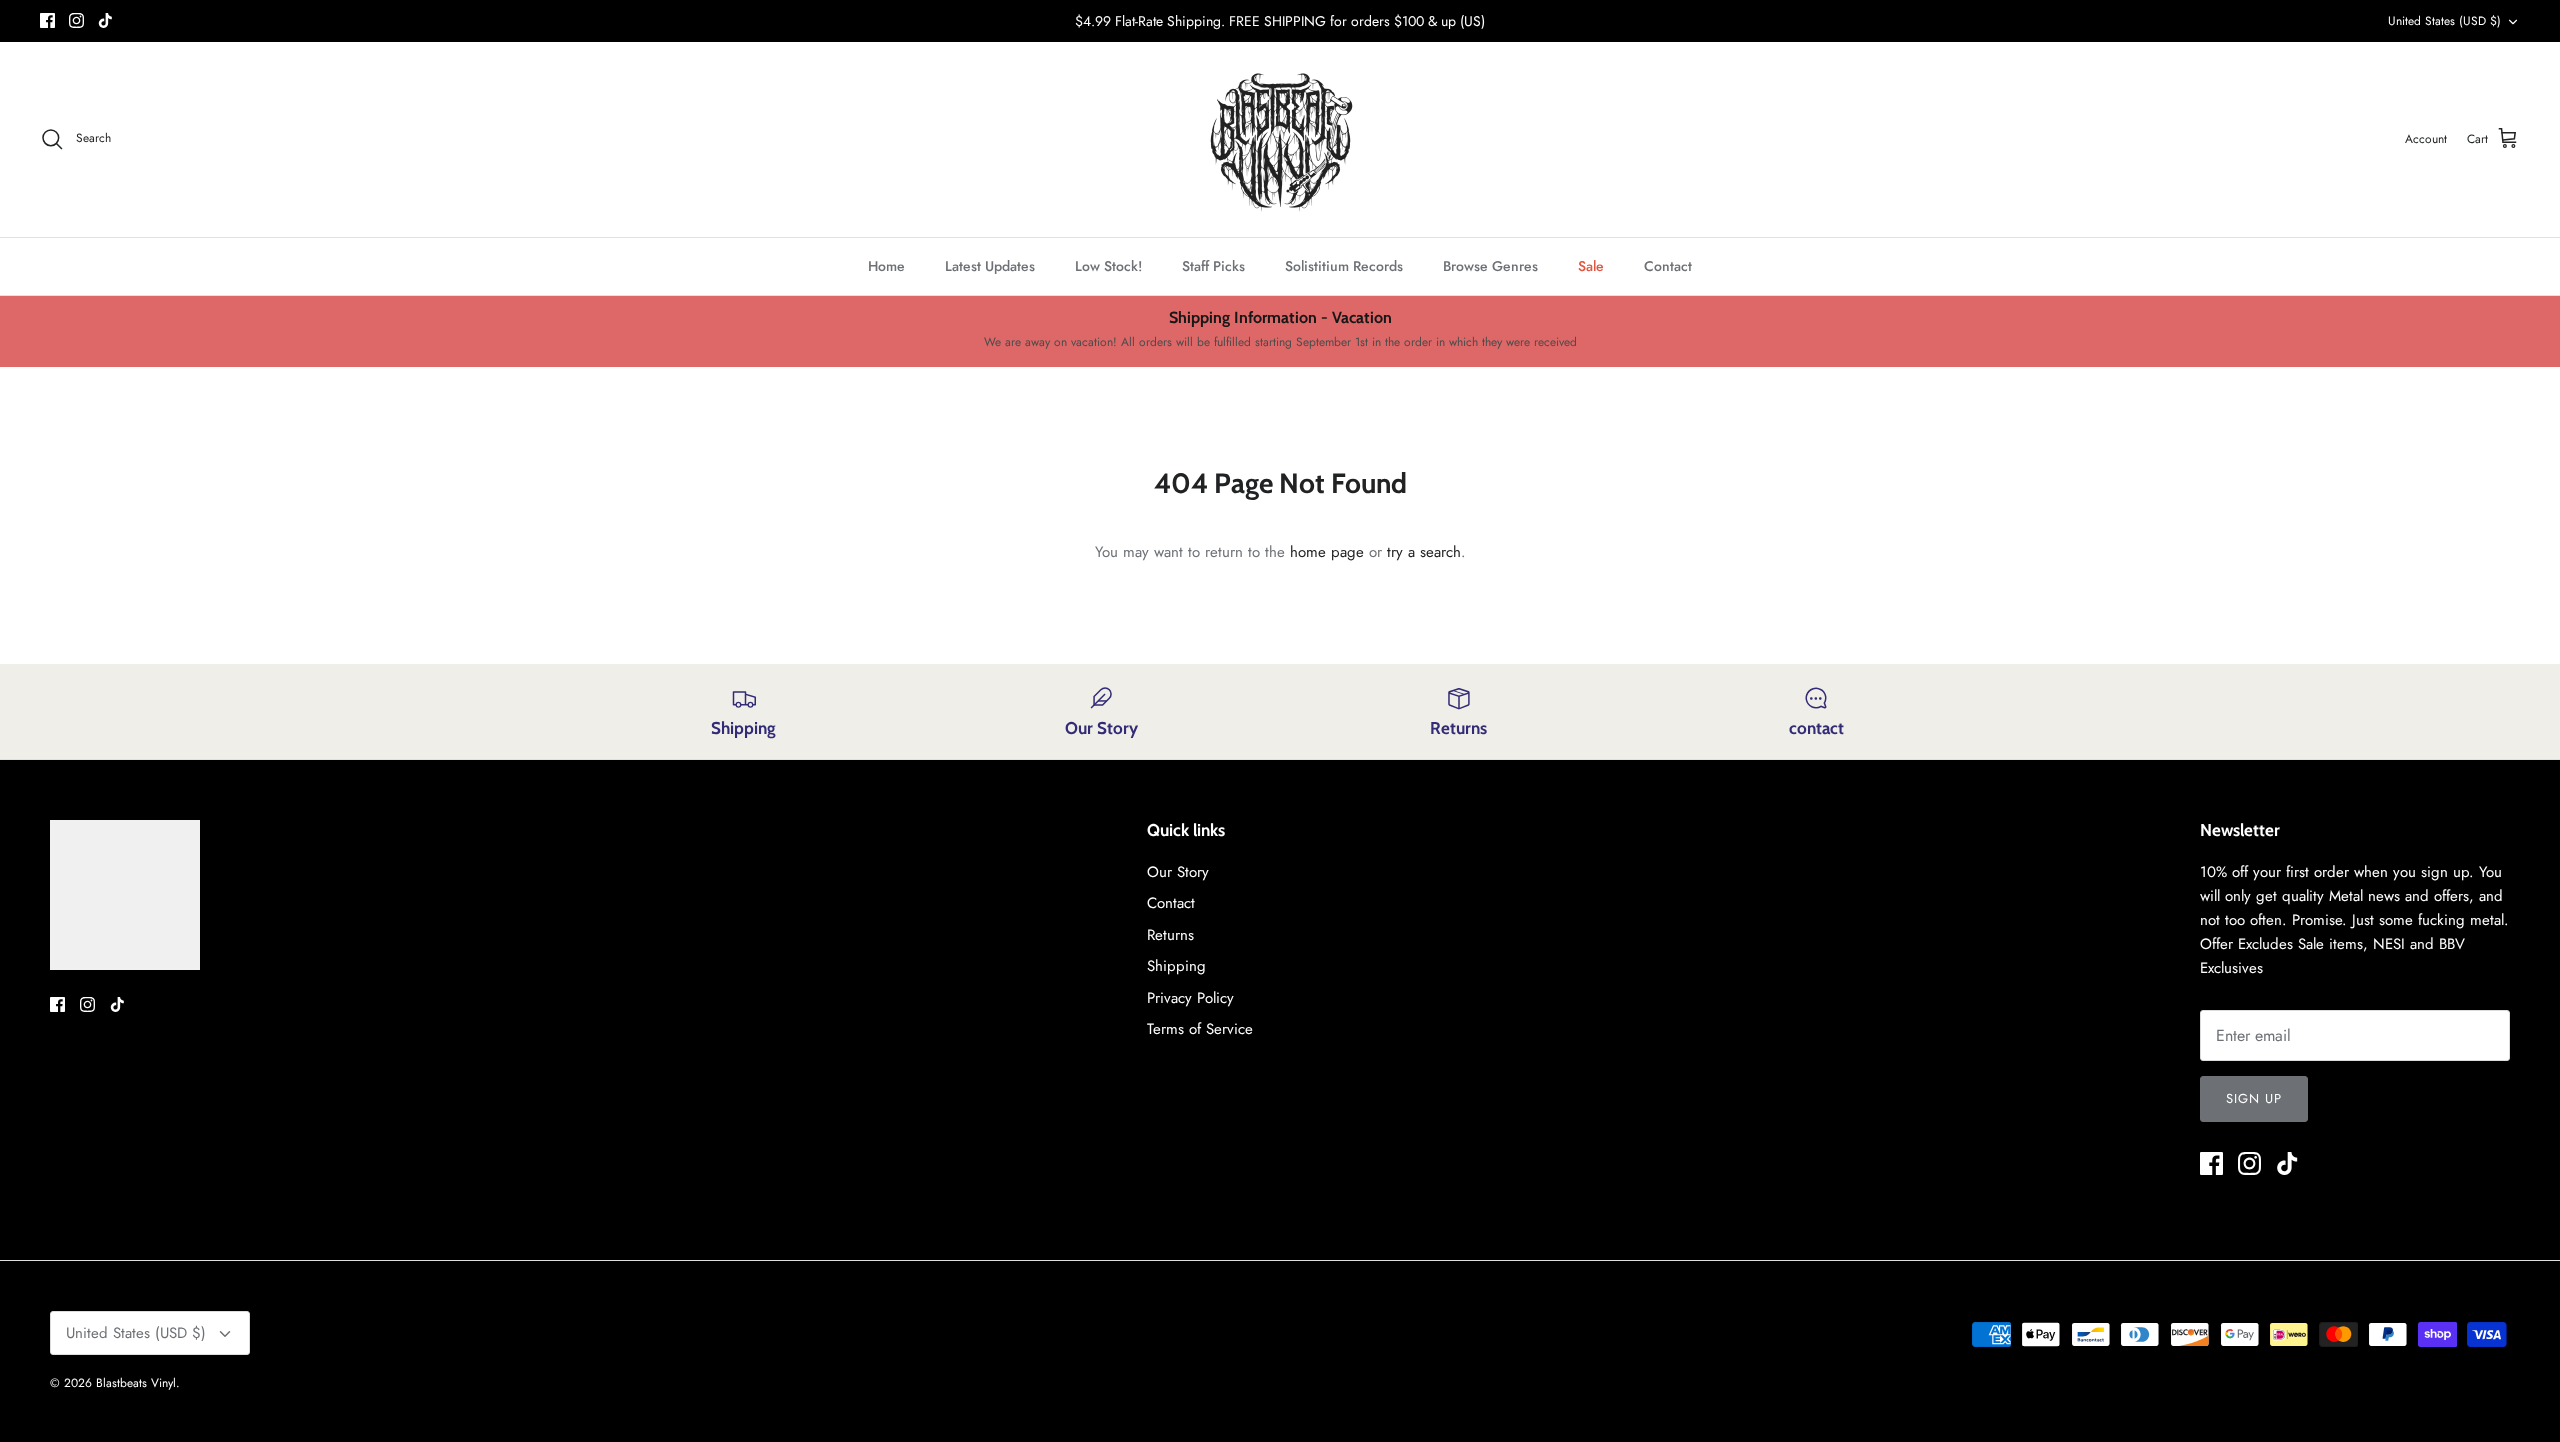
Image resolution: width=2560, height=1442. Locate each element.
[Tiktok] (105, 20)
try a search (1424, 552)
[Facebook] (47, 20)
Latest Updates (990, 266)
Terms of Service (1200, 1029)
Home (886, 266)
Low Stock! (1108, 266)
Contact (1668, 266)
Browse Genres (1490, 266)
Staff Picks (1213, 266)
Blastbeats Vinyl (136, 1383)
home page (1327, 552)
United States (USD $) (2444, 21)
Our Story (1178, 872)
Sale (1591, 266)
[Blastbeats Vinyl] (1280, 139)
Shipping (1176, 966)
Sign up (2254, 1098)
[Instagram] (76, 20)
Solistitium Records (1344, 266)
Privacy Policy (1190, 998)
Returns (1170, 935)
